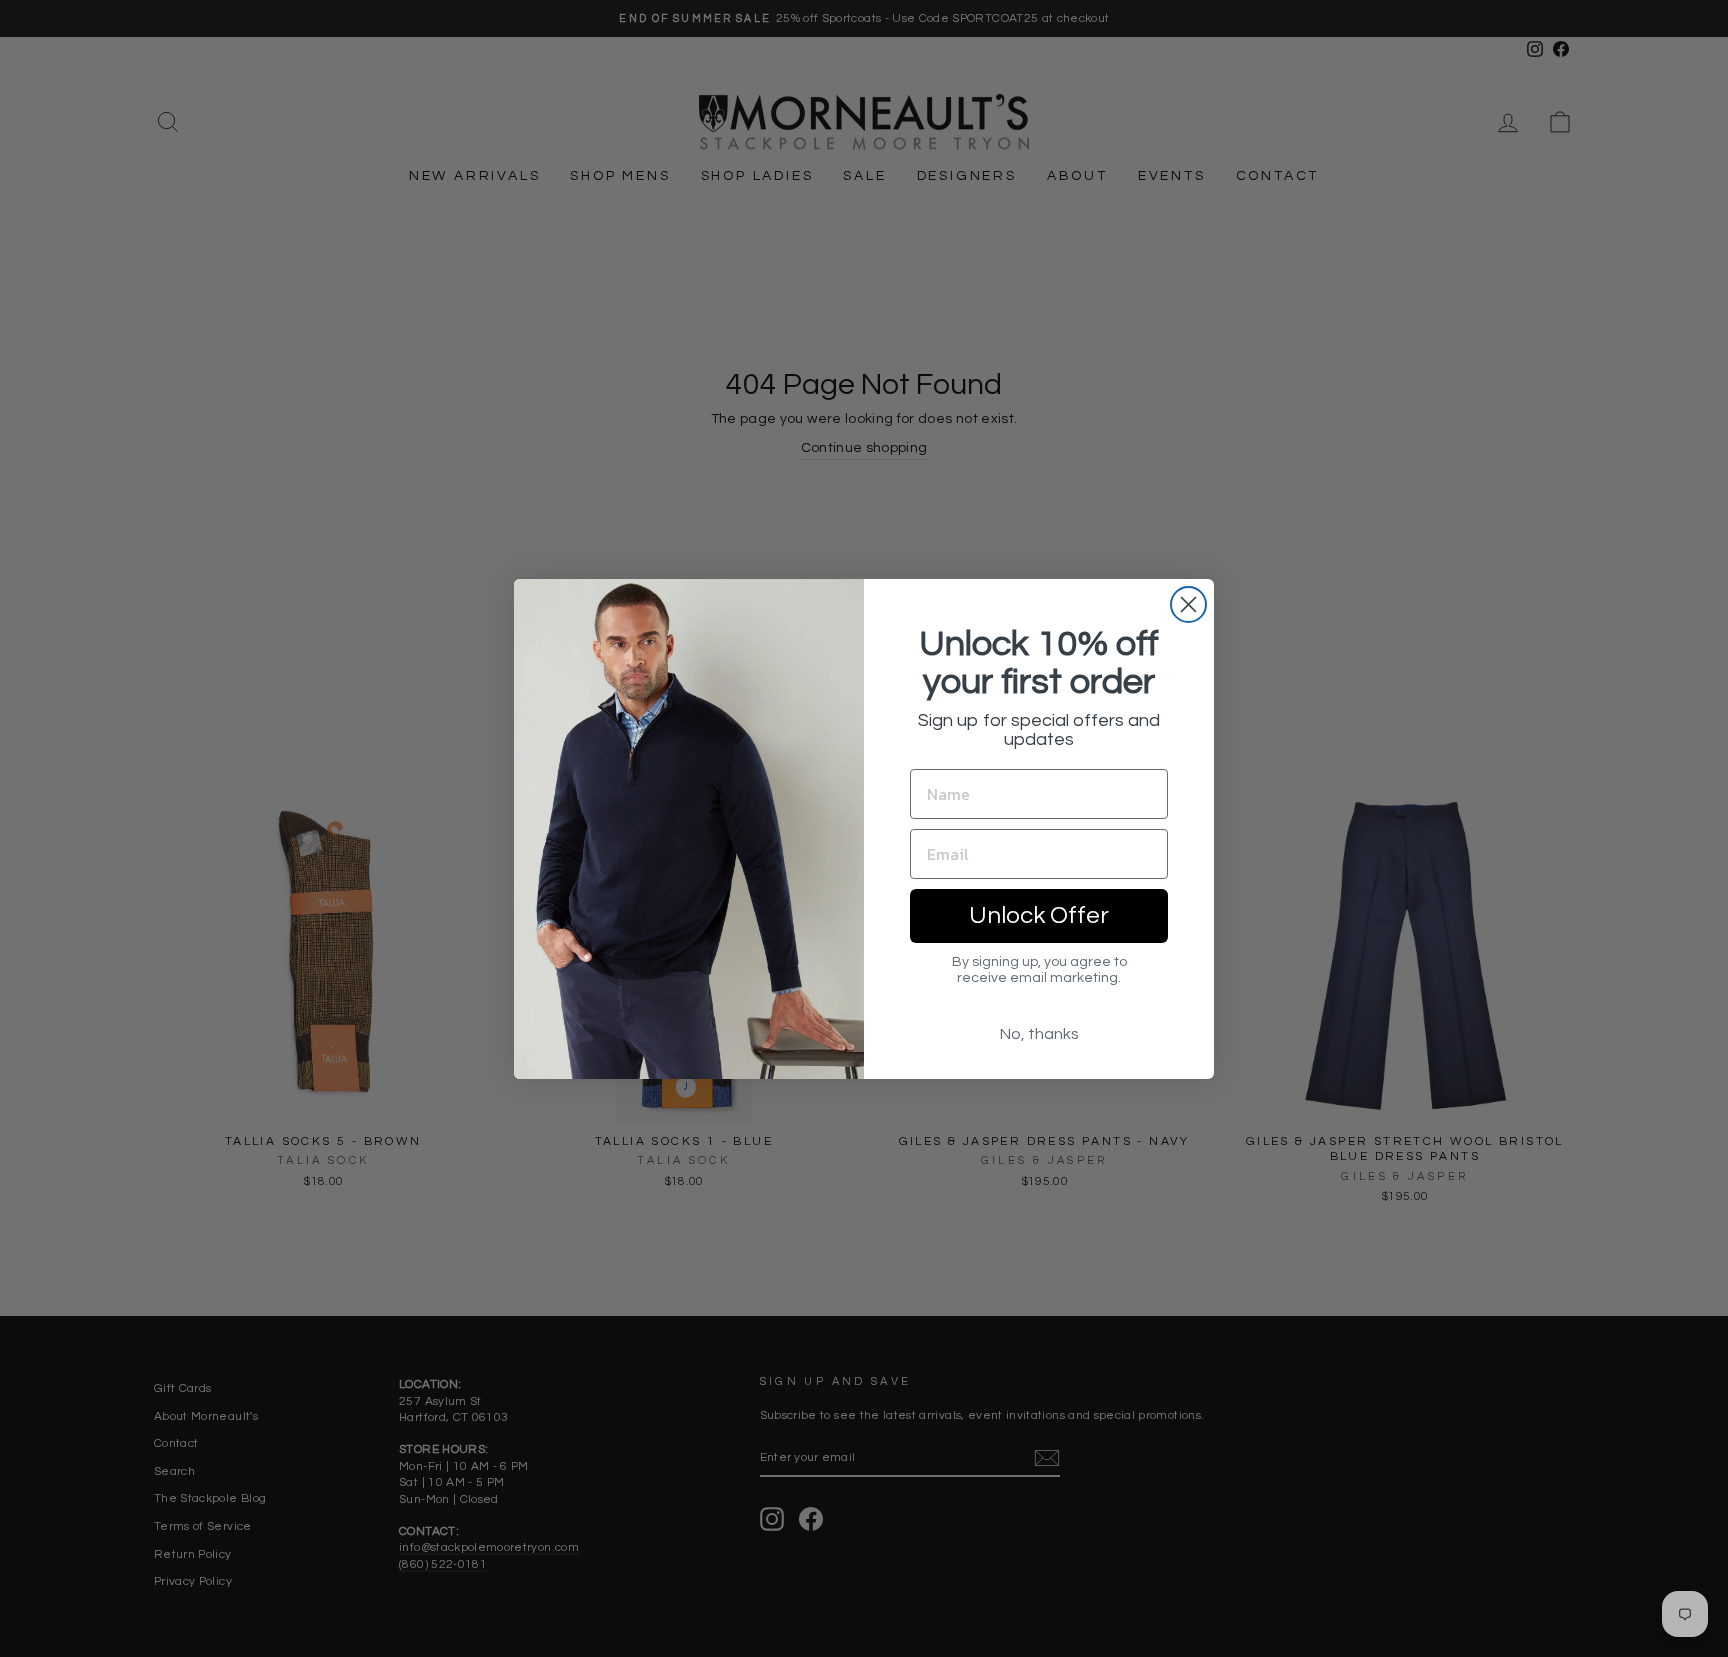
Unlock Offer (1039, 915)
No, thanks (1039, 1034)
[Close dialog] (1188, 604)
